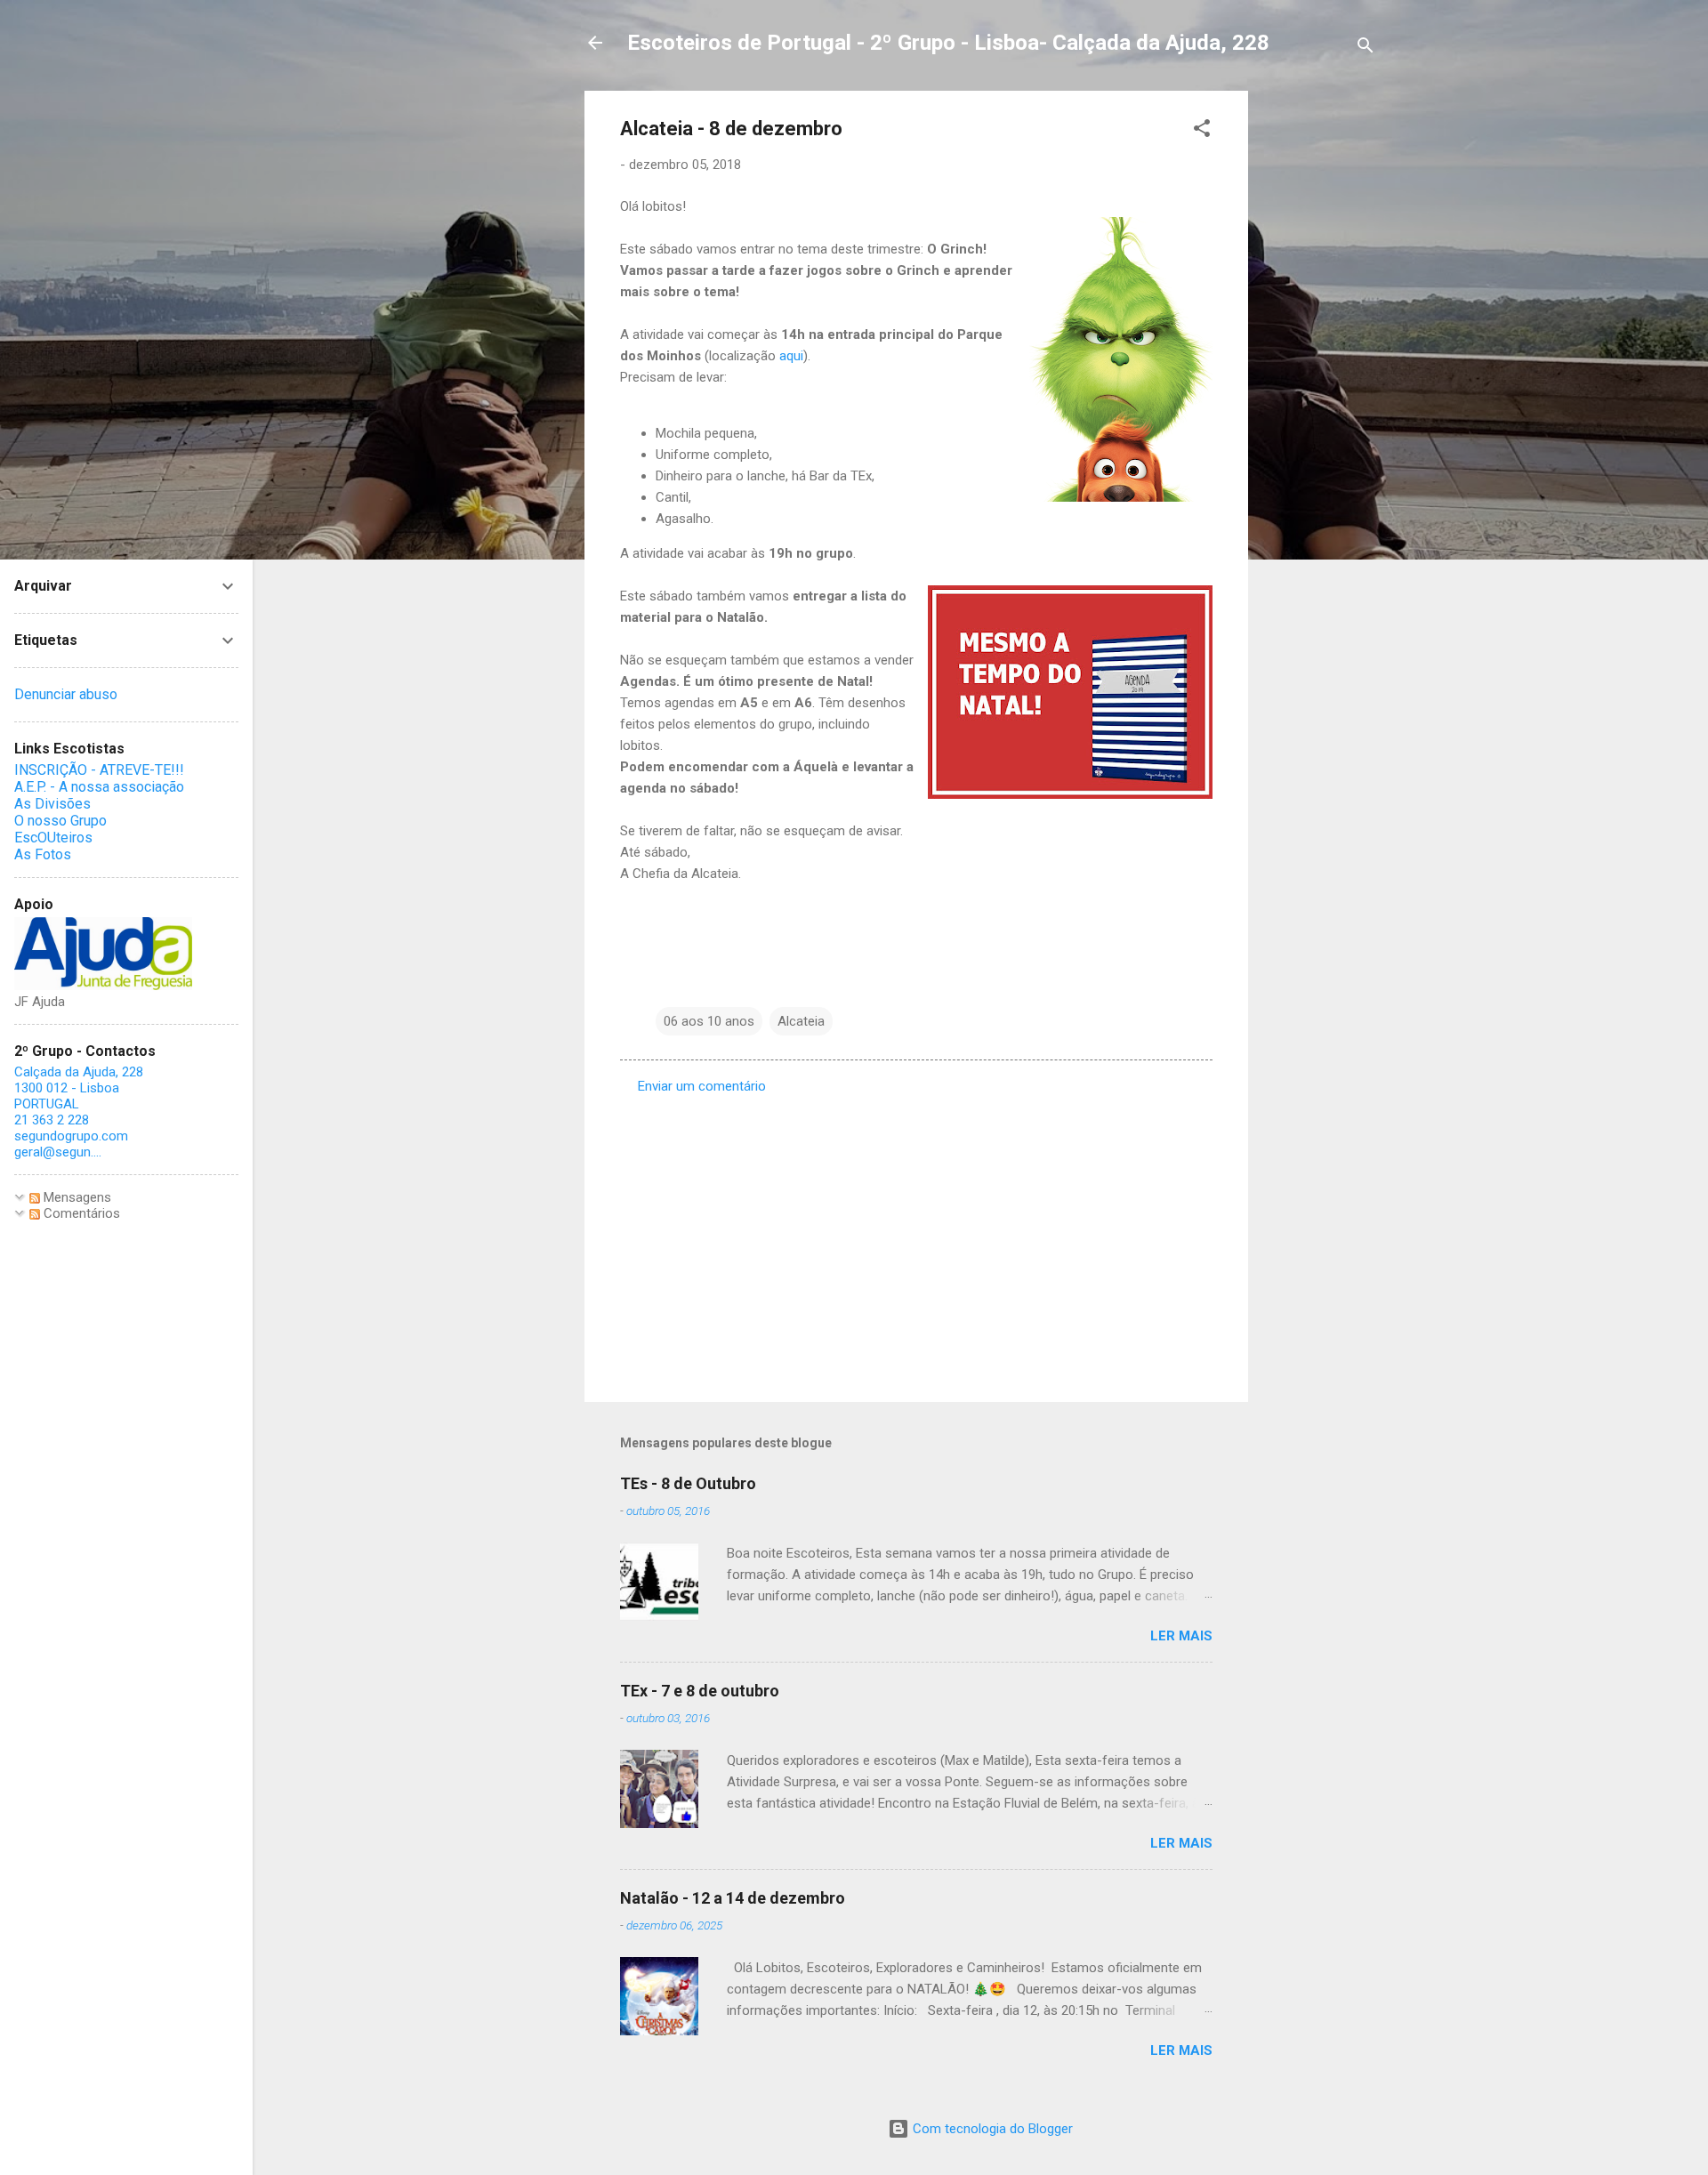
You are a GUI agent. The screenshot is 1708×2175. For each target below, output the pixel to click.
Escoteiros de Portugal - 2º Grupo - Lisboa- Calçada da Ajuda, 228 (948, 43)
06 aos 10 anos (709, 1021)
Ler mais (1181, 1636)
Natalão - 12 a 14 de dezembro (733, 1898)
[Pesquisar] (1366, 48)
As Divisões (52, 804)
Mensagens (76, 1197)
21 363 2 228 (52, 1120)
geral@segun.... (58, 1152)
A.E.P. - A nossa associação (99, 787)
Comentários (80, 1213)
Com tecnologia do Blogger (991, 2129)
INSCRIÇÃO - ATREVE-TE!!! (99, 770)
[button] (1202, 131)
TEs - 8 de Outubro (688, 1483)
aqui (791, 356)
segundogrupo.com (71, 1136)
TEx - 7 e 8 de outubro (700, 1691)
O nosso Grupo (60, 821)
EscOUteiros (53, 838)
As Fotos (43, 854)
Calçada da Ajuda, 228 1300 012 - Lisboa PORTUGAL (79, 1088)
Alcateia (801, 1021)
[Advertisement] (1319, 358)
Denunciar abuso (66, 694)
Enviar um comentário (702, 1086)
